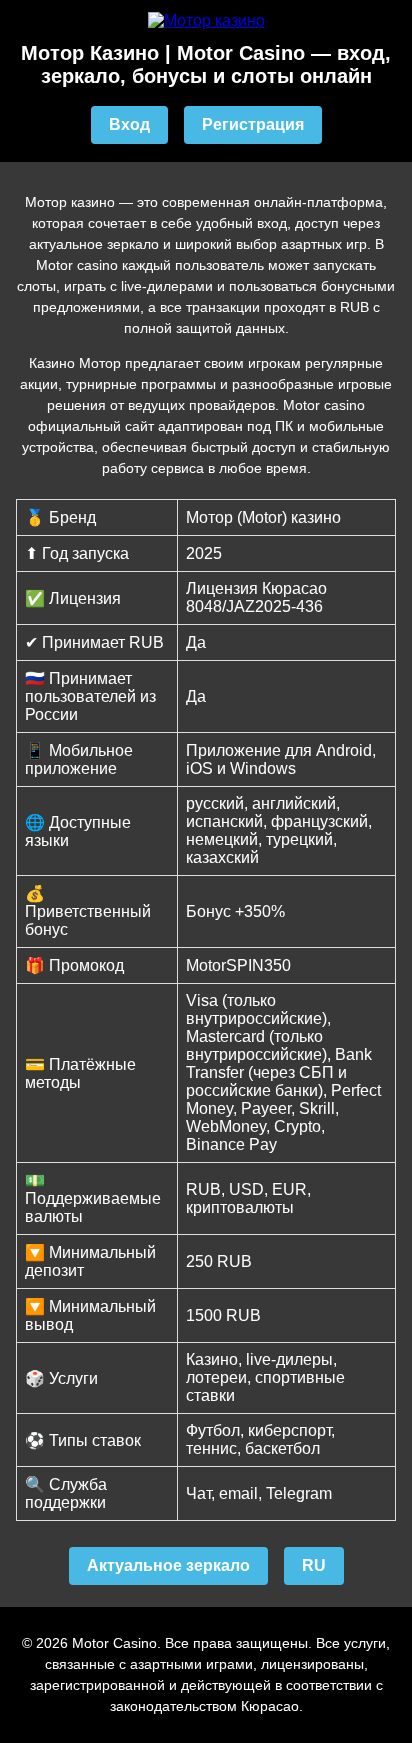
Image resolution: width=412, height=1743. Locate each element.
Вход (129, 124)
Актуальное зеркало (168, 1565)
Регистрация (253, 124)
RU (314, 1565)
